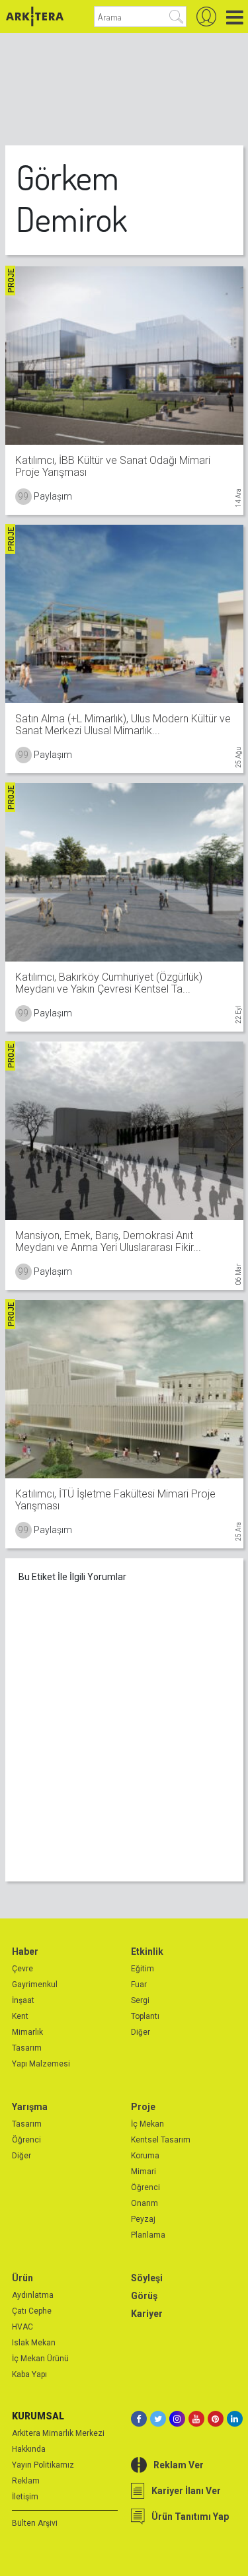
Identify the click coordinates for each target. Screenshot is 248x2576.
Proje (143, 2107)
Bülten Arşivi (35, 2523)
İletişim (25, 2497)
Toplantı (145, 2016)
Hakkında (29, 2449)
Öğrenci (26, 2140)
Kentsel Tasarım (161, 2140)
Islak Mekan (34, 2343)
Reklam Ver (179, 2465)
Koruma (145, 2156)
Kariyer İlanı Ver (186, 2491)
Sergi (140, 2000)
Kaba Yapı (29, 2374)
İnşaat (23, 2000)
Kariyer (147, 2314)
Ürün (22, 2278)
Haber (25, 1951)
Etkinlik (147, 1951)
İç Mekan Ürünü (40, 2359)
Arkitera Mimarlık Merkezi (58, 2433)
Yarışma (30, 2107)
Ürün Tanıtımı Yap (190, 2517)
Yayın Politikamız (43, 2465)
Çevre (22, 1969)
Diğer (141, 2032)
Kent (20, 2016)
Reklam (26, 2481)
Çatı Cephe (32, 2311)
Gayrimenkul (35, 1985)
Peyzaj (143, 2219)
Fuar (139, 1985)
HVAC (22, 2327)
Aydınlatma (33, 2295)
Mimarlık (27, 2032)
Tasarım (27, 2048)
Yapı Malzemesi (41, 2064)
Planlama (148, 2235)
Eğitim (143, 1969)
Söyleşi (147, 2278)
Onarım (145, 2203)
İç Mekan (147, 2124)
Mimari (144, 2172)
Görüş (144, 2296)
